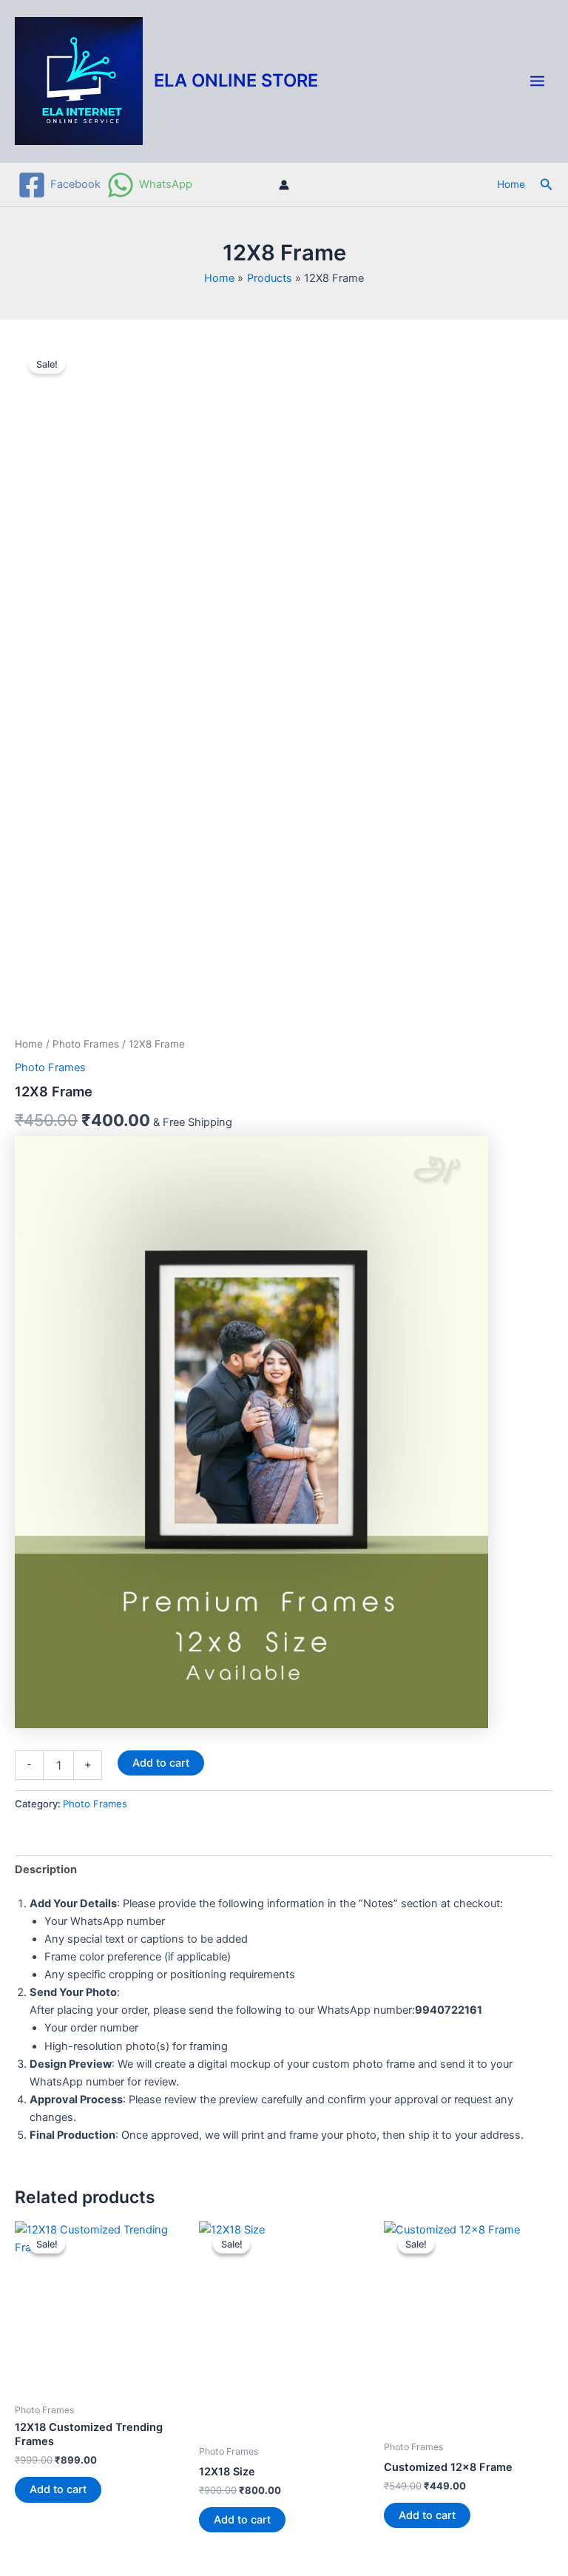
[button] (547, 185)
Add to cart (161, 1763)
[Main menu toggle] (537, 81)
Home (511, 184)
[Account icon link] (284, 185)
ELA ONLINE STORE (236, 80)
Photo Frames (86, 1044)
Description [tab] (46, 1869)
